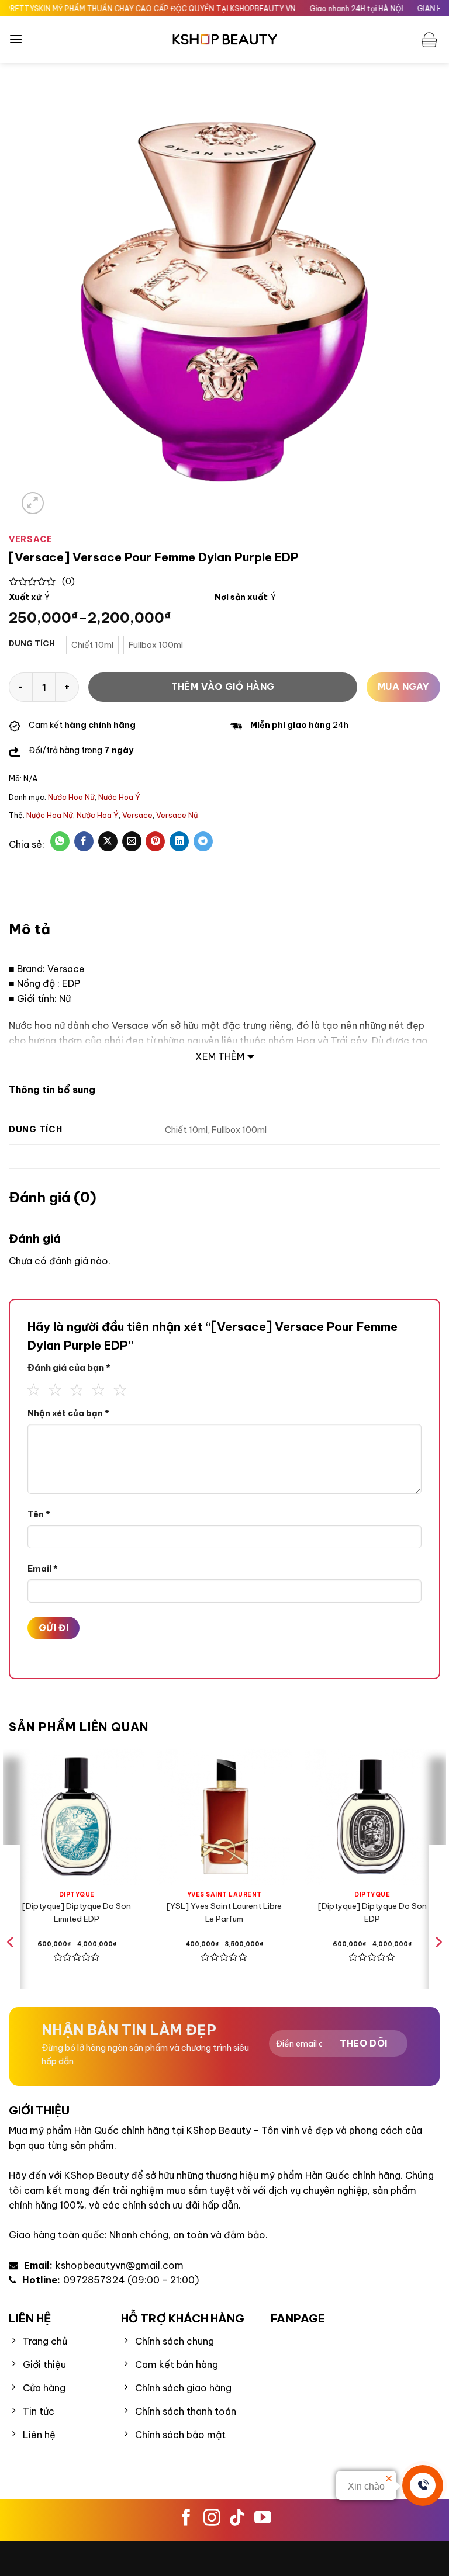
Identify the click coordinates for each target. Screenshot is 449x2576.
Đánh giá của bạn (69, 1367)
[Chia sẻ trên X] (108, 841)
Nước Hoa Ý (119, 797)
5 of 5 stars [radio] (117, 1388)
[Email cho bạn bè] (132, 841)
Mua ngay (404, 687)
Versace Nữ (177, 815)
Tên (39, 1514)
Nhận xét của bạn (68, 1413)
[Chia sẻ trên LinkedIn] (179, 841)
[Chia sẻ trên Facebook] (84, 841)
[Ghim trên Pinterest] (155, 841)
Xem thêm (220, 1056)
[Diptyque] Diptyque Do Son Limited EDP (77, 1912)
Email (43, 1569)
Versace (137, 815)
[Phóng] (33, 503)
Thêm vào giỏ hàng (223, 687)
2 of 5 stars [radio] (52, 1388)
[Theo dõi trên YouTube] (263, 2519)
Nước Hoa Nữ (71, 797)
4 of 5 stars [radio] (95, 1388)
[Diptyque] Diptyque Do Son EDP (372, 1912)
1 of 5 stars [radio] (30, 1388)
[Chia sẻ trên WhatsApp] (60, 841)
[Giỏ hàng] (431, 39)
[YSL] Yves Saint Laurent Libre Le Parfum (224, 1912)
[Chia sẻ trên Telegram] (203, 841)
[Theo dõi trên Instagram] (212, 2519)
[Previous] (11, 1965)
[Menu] (16, 39)
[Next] (438, 1965)
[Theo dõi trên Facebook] (186, 2519)
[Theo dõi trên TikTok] (237, 2519)
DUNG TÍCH (32, 644)
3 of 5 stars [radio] (74, 1388)
